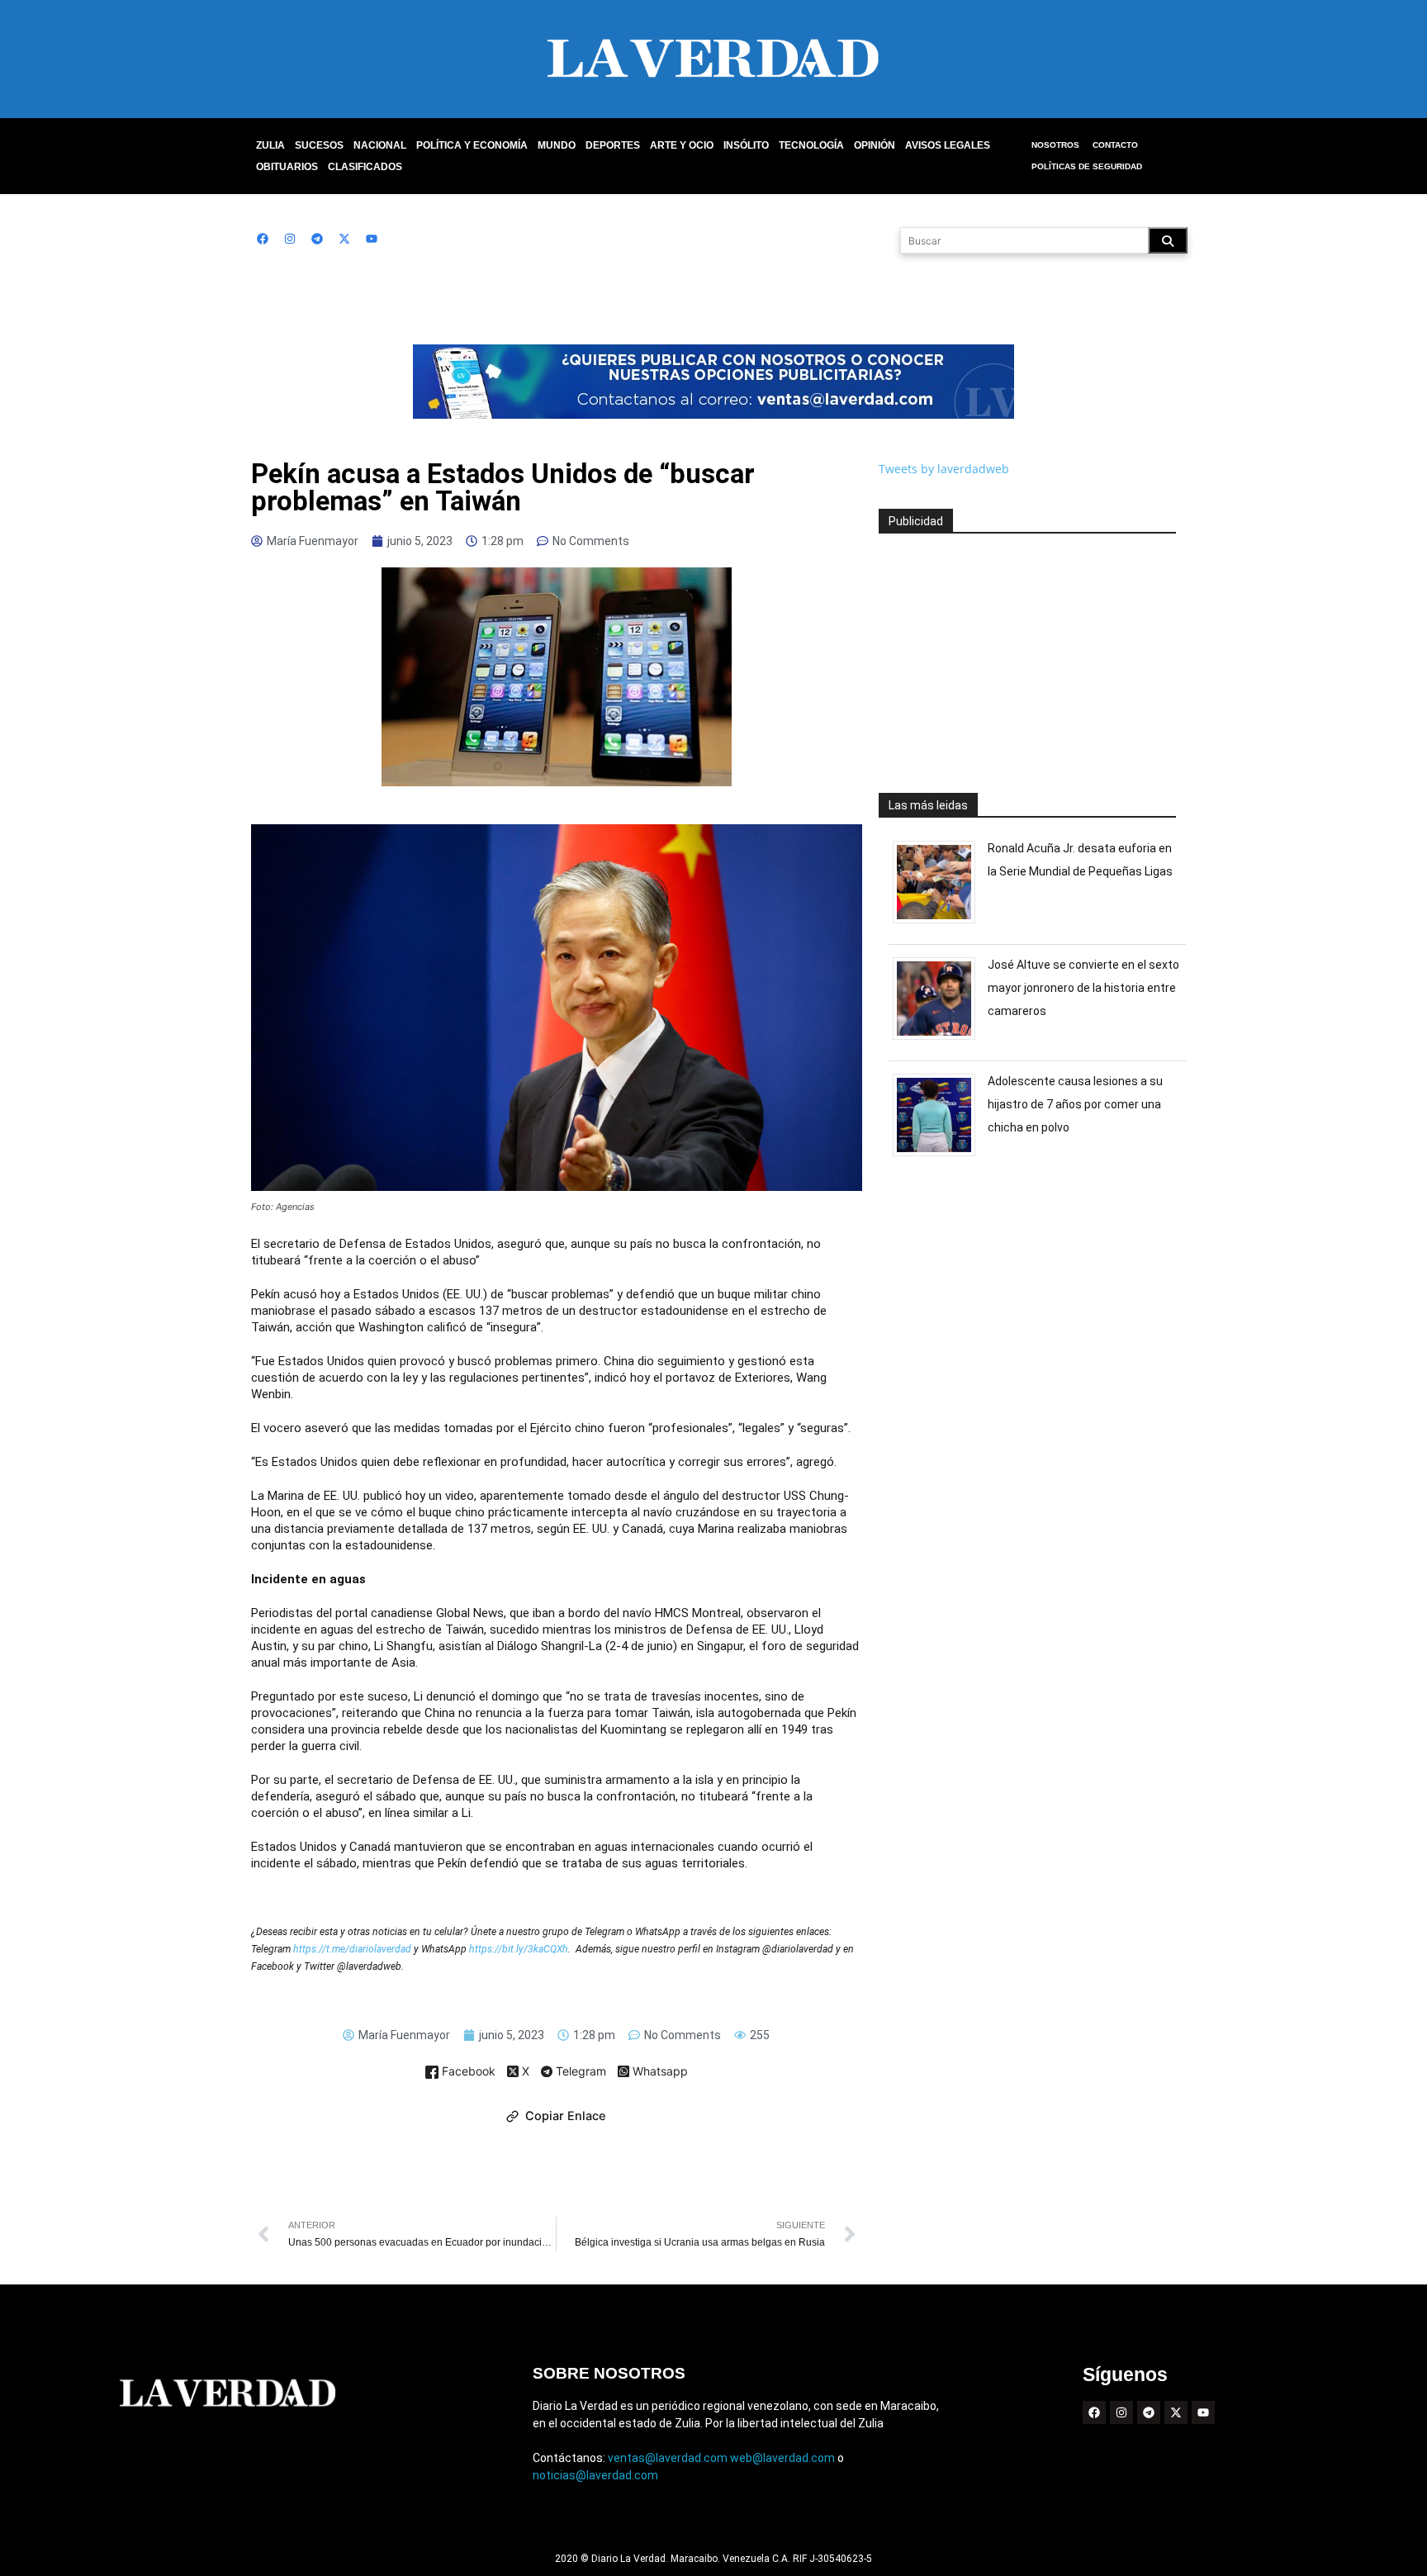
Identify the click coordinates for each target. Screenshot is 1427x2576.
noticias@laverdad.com (595, 2475)
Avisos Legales (948, 145)
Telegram (579, 2072)
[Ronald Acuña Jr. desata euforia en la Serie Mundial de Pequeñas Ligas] (940, 923)
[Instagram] (290, 239)
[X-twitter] (344, 239)
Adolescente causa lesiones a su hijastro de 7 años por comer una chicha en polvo (1075, 1104)
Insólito (746, 145)
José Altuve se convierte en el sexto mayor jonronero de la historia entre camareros (1083, 988)
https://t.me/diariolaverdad (353, 1949)
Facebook (467, 2072)
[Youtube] (372, 239)
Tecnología (811, 145)
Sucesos (319, 145)
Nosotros (1055, 145)
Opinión (875, 145)
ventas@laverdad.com (668, 2458)
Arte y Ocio (682, 145)
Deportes (613, 145)
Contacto (1115, 145)
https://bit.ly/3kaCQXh (519, 1949)
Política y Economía (472, 145)
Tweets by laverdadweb (944, 469)
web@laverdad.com (782, 2458)
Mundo (557, 145)
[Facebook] (263, 239)
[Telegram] (317, 239)
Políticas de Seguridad (1087, 166)
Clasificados (365, 167)
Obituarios (287, 167)
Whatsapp (659, 2072)
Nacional (380, 145)
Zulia (270, 145)
